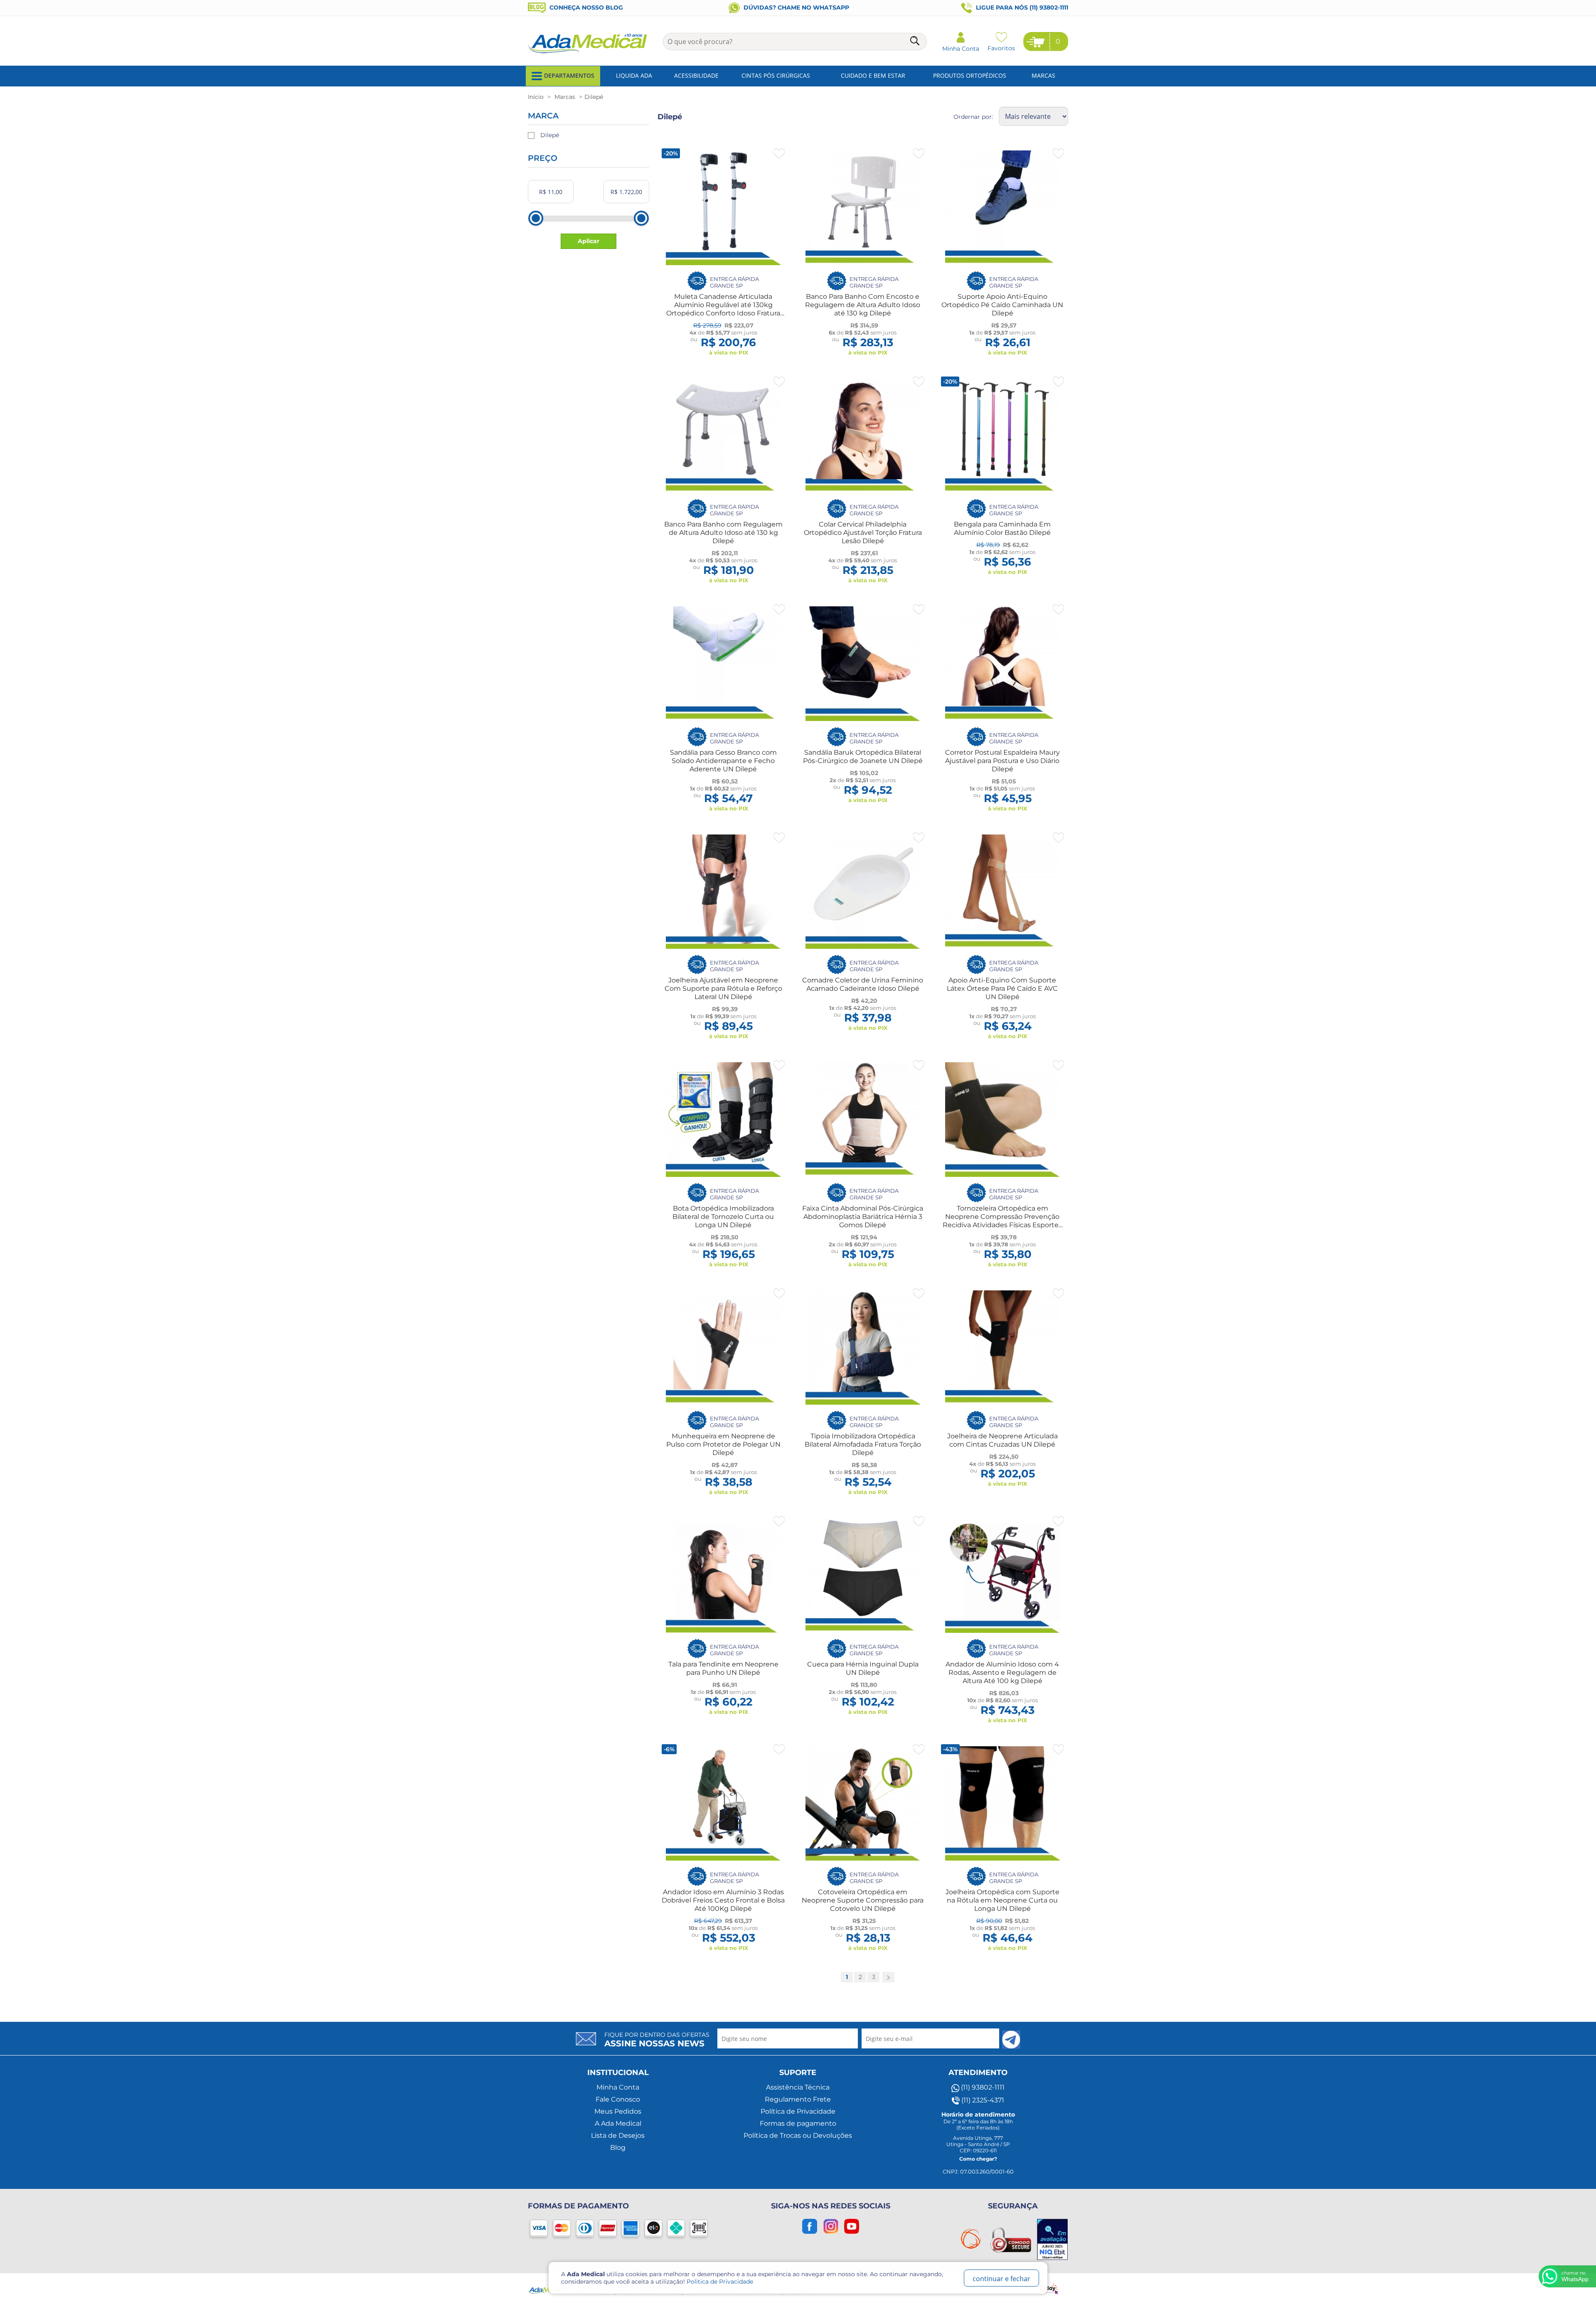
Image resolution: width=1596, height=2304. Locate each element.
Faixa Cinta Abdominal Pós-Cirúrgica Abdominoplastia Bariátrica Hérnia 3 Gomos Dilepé (863, 1217)
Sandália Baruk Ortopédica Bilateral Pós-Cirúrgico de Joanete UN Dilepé (863, 757)
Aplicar (589, 241)
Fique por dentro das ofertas (657, 2040)
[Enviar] (1011, 2040)
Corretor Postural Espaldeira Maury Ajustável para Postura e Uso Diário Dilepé (1002, 761)
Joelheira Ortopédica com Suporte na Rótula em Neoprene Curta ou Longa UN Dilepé (1002, 1900)
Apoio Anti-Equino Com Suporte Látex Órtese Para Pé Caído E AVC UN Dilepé (1002, 988)
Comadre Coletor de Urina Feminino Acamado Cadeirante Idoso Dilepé (863, 984)
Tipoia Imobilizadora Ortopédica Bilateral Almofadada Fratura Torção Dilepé (863, 1444)
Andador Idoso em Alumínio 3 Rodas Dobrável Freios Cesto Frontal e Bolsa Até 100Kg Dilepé (723, 1900)
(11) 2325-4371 (982, 2100)
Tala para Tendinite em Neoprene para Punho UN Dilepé (723, 1668)
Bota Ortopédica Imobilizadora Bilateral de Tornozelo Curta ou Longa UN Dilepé (723, 1217)
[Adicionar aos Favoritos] (779, 154)
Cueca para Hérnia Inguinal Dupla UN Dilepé (863, 1668)
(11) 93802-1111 (982, 2087)
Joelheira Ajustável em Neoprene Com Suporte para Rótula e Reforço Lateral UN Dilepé (723, 988)
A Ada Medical (618, 2123)
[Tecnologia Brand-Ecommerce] (1050, 2288)
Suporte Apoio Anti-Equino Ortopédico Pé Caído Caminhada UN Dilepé (1002, 305)
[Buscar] (916, 42)
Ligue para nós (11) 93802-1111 (1021, 7)
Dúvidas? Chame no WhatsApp (796, 7)
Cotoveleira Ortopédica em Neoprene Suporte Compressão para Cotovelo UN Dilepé (863, 1900)
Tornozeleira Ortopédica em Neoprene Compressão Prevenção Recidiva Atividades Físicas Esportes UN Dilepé (1002, 1221)
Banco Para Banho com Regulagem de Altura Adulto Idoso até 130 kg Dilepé (723, 533)
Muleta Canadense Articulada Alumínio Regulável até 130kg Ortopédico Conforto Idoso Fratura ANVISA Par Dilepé (723, 309)
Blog (618, 2148)
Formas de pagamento (798, 2123)
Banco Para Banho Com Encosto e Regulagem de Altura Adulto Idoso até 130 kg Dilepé (863, 305)
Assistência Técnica (798, 2087)
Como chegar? (978, 2159)
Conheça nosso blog (585, 7)
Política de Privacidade (798, 2111)
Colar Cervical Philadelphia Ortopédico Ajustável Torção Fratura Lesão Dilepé (863, 533)
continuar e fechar (1001, 2279)
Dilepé (550, 135)
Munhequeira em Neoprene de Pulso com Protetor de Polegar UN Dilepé (723, 1444)
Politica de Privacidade (720, 2282)
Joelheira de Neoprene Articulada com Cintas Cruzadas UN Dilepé (1002, 1440)
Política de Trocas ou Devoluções (798, 2135)
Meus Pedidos (618, 2111)
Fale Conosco (618, 2099)
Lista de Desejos (618, 2135)
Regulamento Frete (798, 2099)
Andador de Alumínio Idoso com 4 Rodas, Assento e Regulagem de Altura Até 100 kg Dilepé (1002, 1673)
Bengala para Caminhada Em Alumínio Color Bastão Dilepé (1002, 528)
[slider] (536, 218)
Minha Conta (618, 2087)
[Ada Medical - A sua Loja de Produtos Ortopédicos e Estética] (588, 52)
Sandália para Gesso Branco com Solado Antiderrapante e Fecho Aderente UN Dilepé (723, 761)
